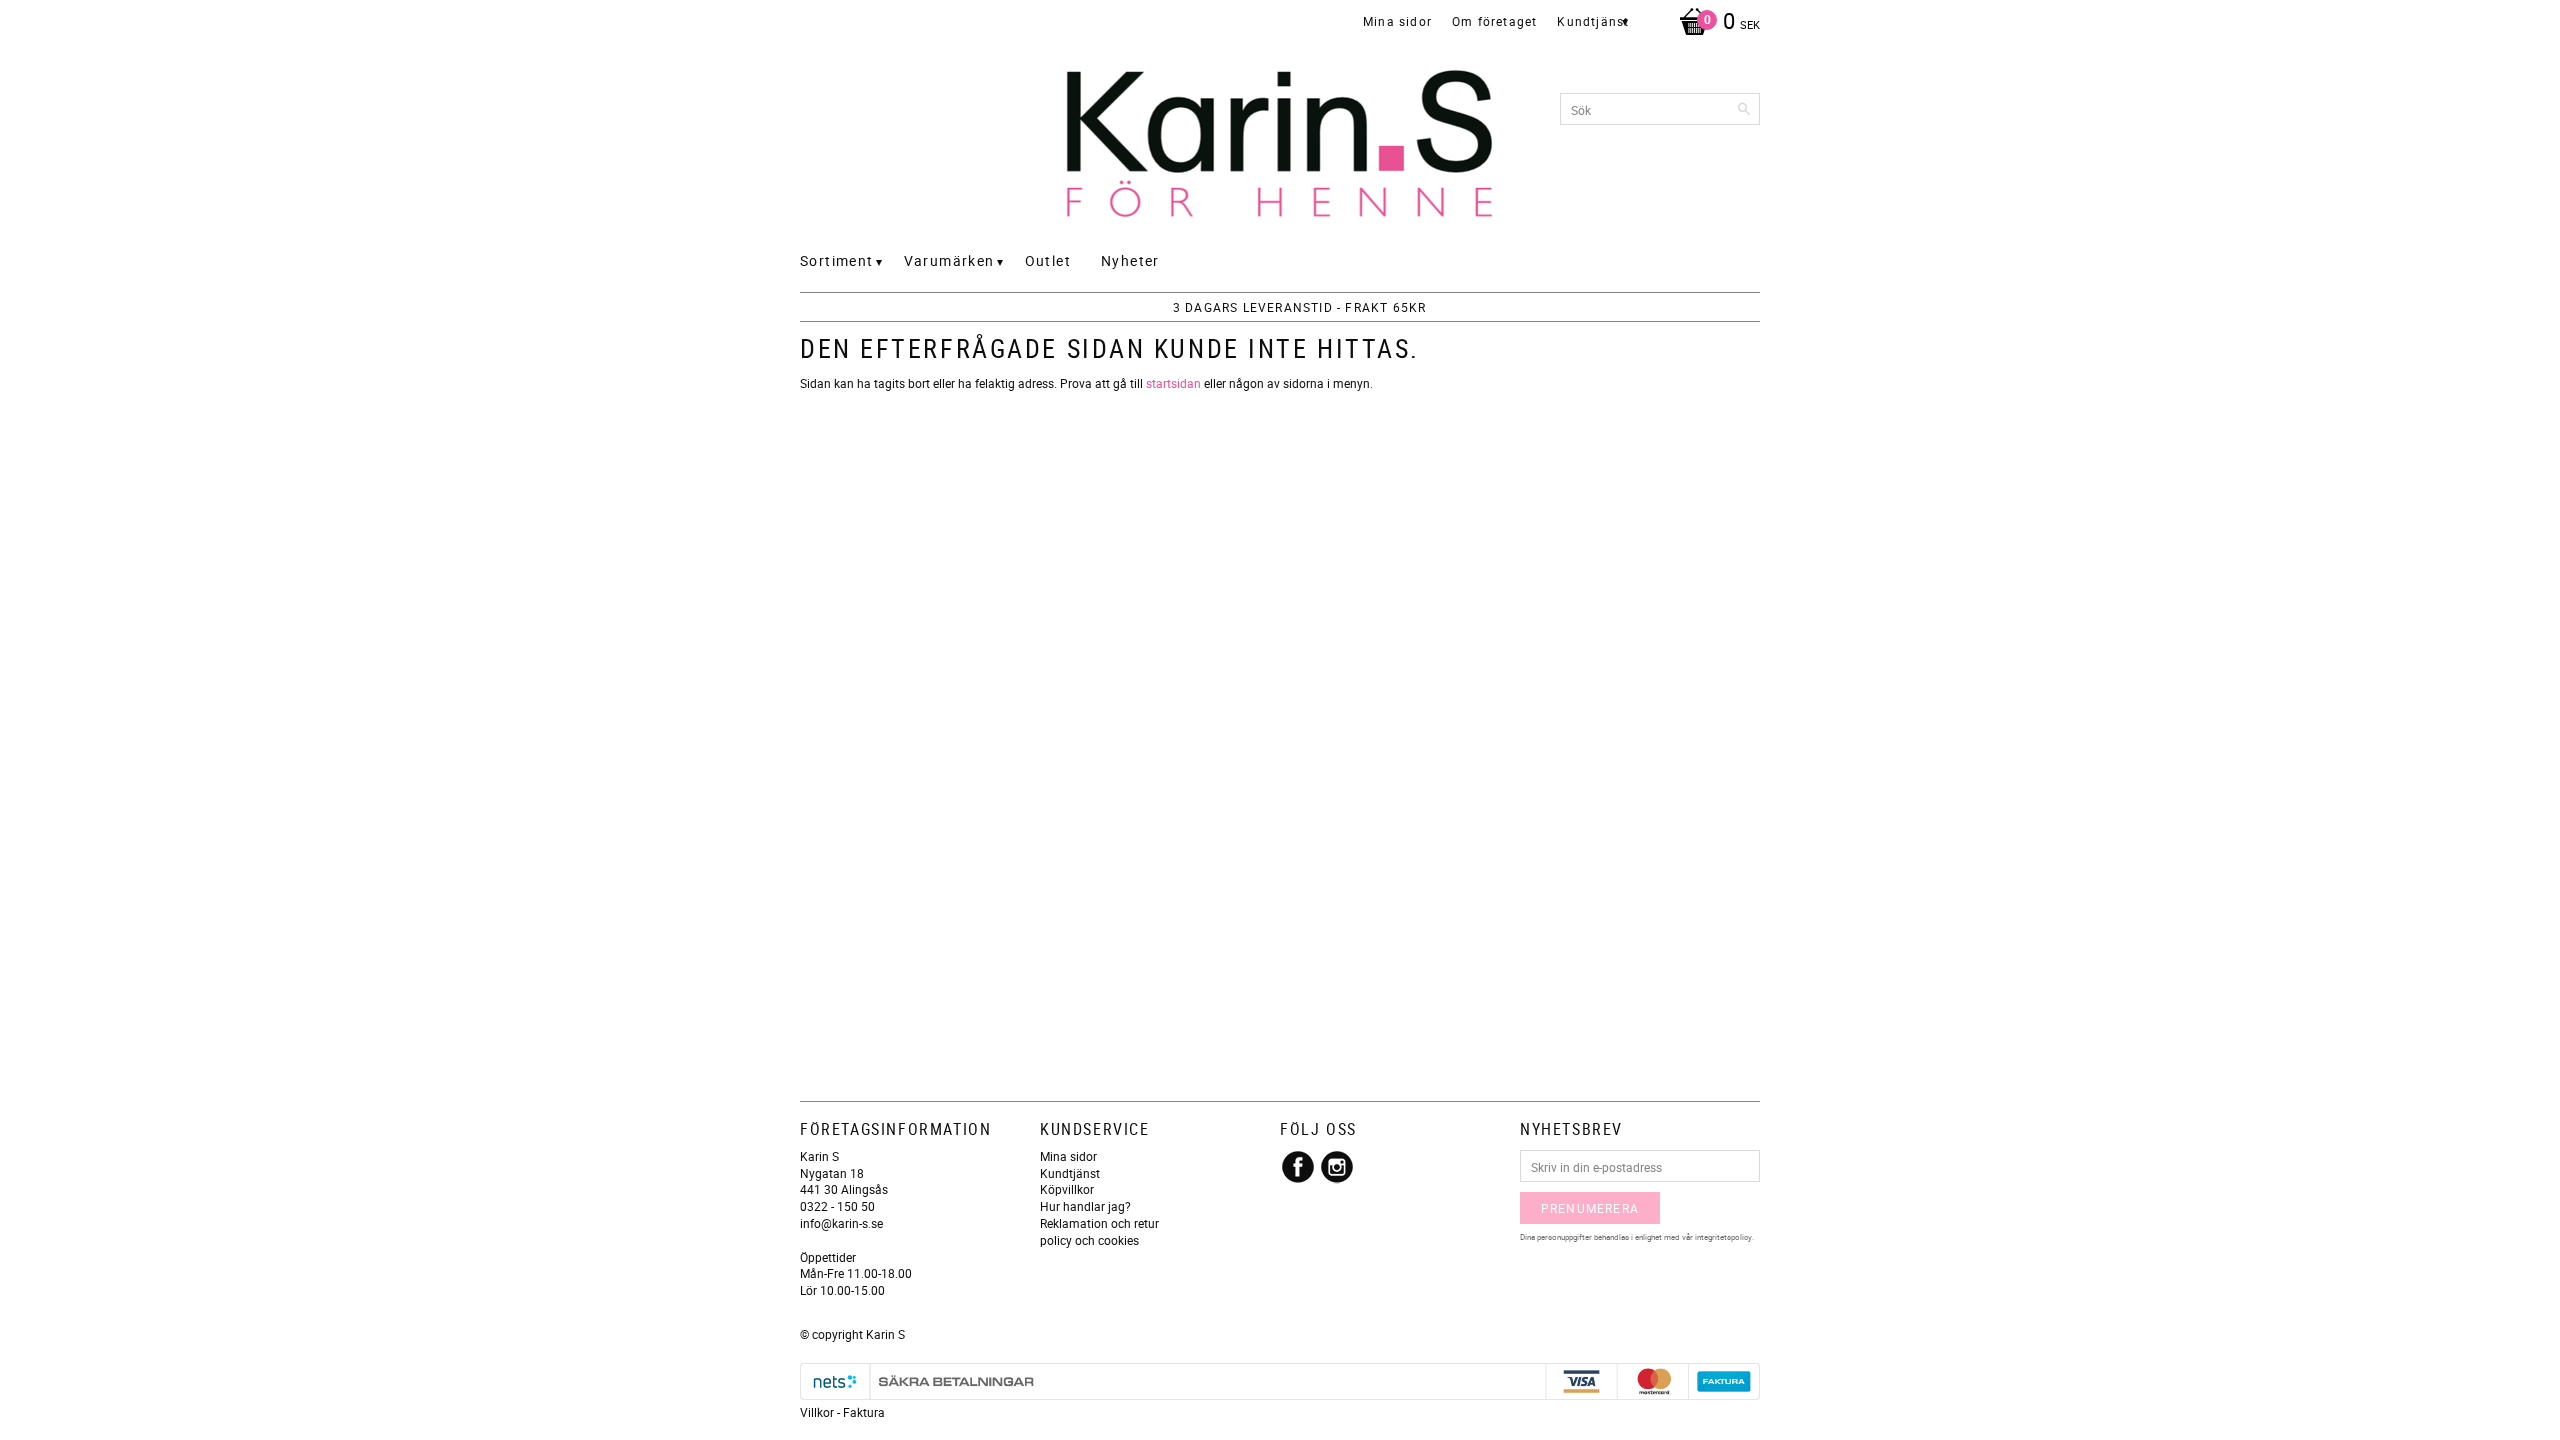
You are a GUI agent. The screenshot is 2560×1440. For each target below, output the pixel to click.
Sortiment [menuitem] (837, 260)
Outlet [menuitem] (1048, 260)
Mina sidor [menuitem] (1397, 21)
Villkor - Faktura (842, 1412)
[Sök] (1745, 109)
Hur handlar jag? (1085, 1206)
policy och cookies (1089, 1240)
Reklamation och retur (1099, 1223)
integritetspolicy (1723, 1236)
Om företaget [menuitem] (1494, 21)
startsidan (1173, 383)
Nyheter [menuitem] (1130, 260)
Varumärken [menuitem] (949, 260)
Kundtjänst (1070, 1173)
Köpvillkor (1067, 1189)
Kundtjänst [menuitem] (1593, 21)
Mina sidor (1068, 1156)
